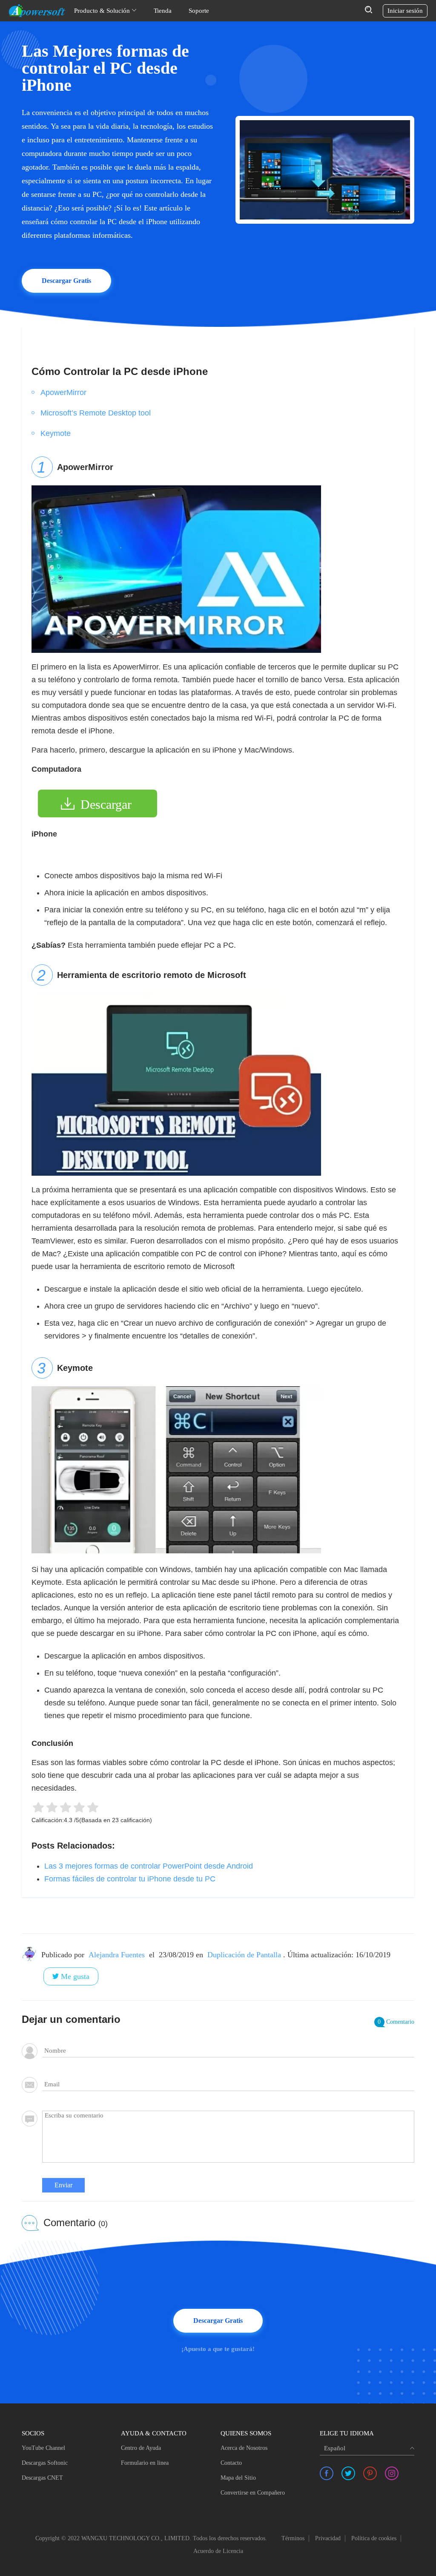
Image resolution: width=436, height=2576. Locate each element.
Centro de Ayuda (141, 2448)
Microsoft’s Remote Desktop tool (96, 413)
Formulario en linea (145, 2463)
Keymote (56, 433)
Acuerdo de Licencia (218, 2551)
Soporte (199, 11)
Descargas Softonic (45, 2463)
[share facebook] (327, 2473)
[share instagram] (392, 2473)
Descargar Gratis (66, 281)
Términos (293, 2538)
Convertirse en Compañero (253, 2493)
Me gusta (75, 1976)
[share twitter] (348, 2473)
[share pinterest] (370, 2473)
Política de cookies (374, 2538)
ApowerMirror (63, 392)
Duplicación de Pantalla (244, 1955)
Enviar (63, 2185)
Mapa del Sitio (238, 2478)
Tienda (163, 11)
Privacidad (328, 2538)
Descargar (106, 804)
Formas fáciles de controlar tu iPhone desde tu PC (130, 1879)
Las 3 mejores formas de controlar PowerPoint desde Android (149, 1866)
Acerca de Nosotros (244, 2448)
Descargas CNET (42, 2478)
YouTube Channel (43, 2448)
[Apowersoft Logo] (37, 11)
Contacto (231, 2463)
